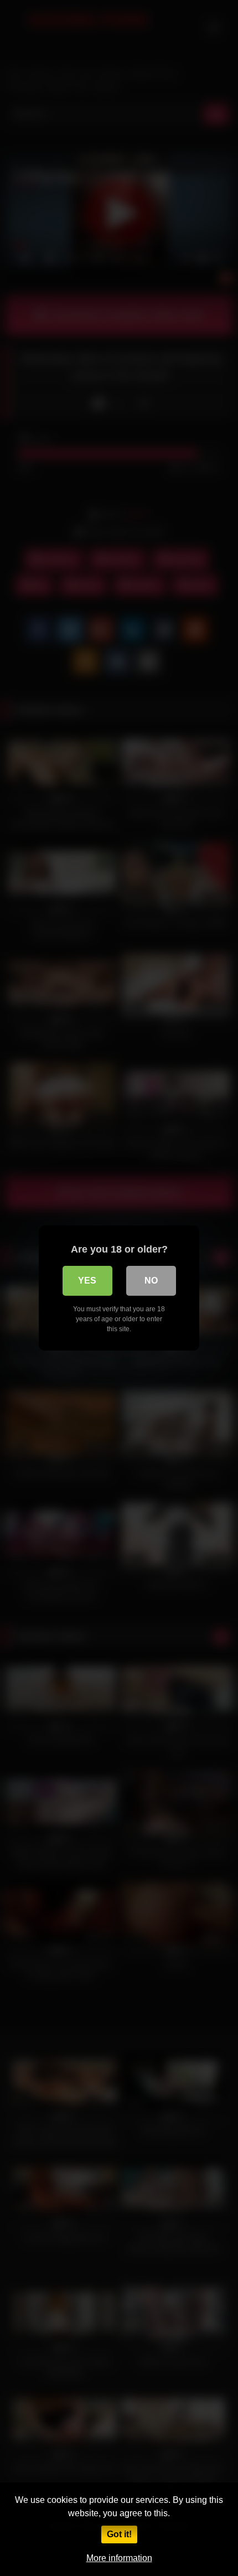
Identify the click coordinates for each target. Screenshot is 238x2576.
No (151, 1281)
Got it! (119, 2534)
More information (119, 2558)
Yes (87, 1281)
